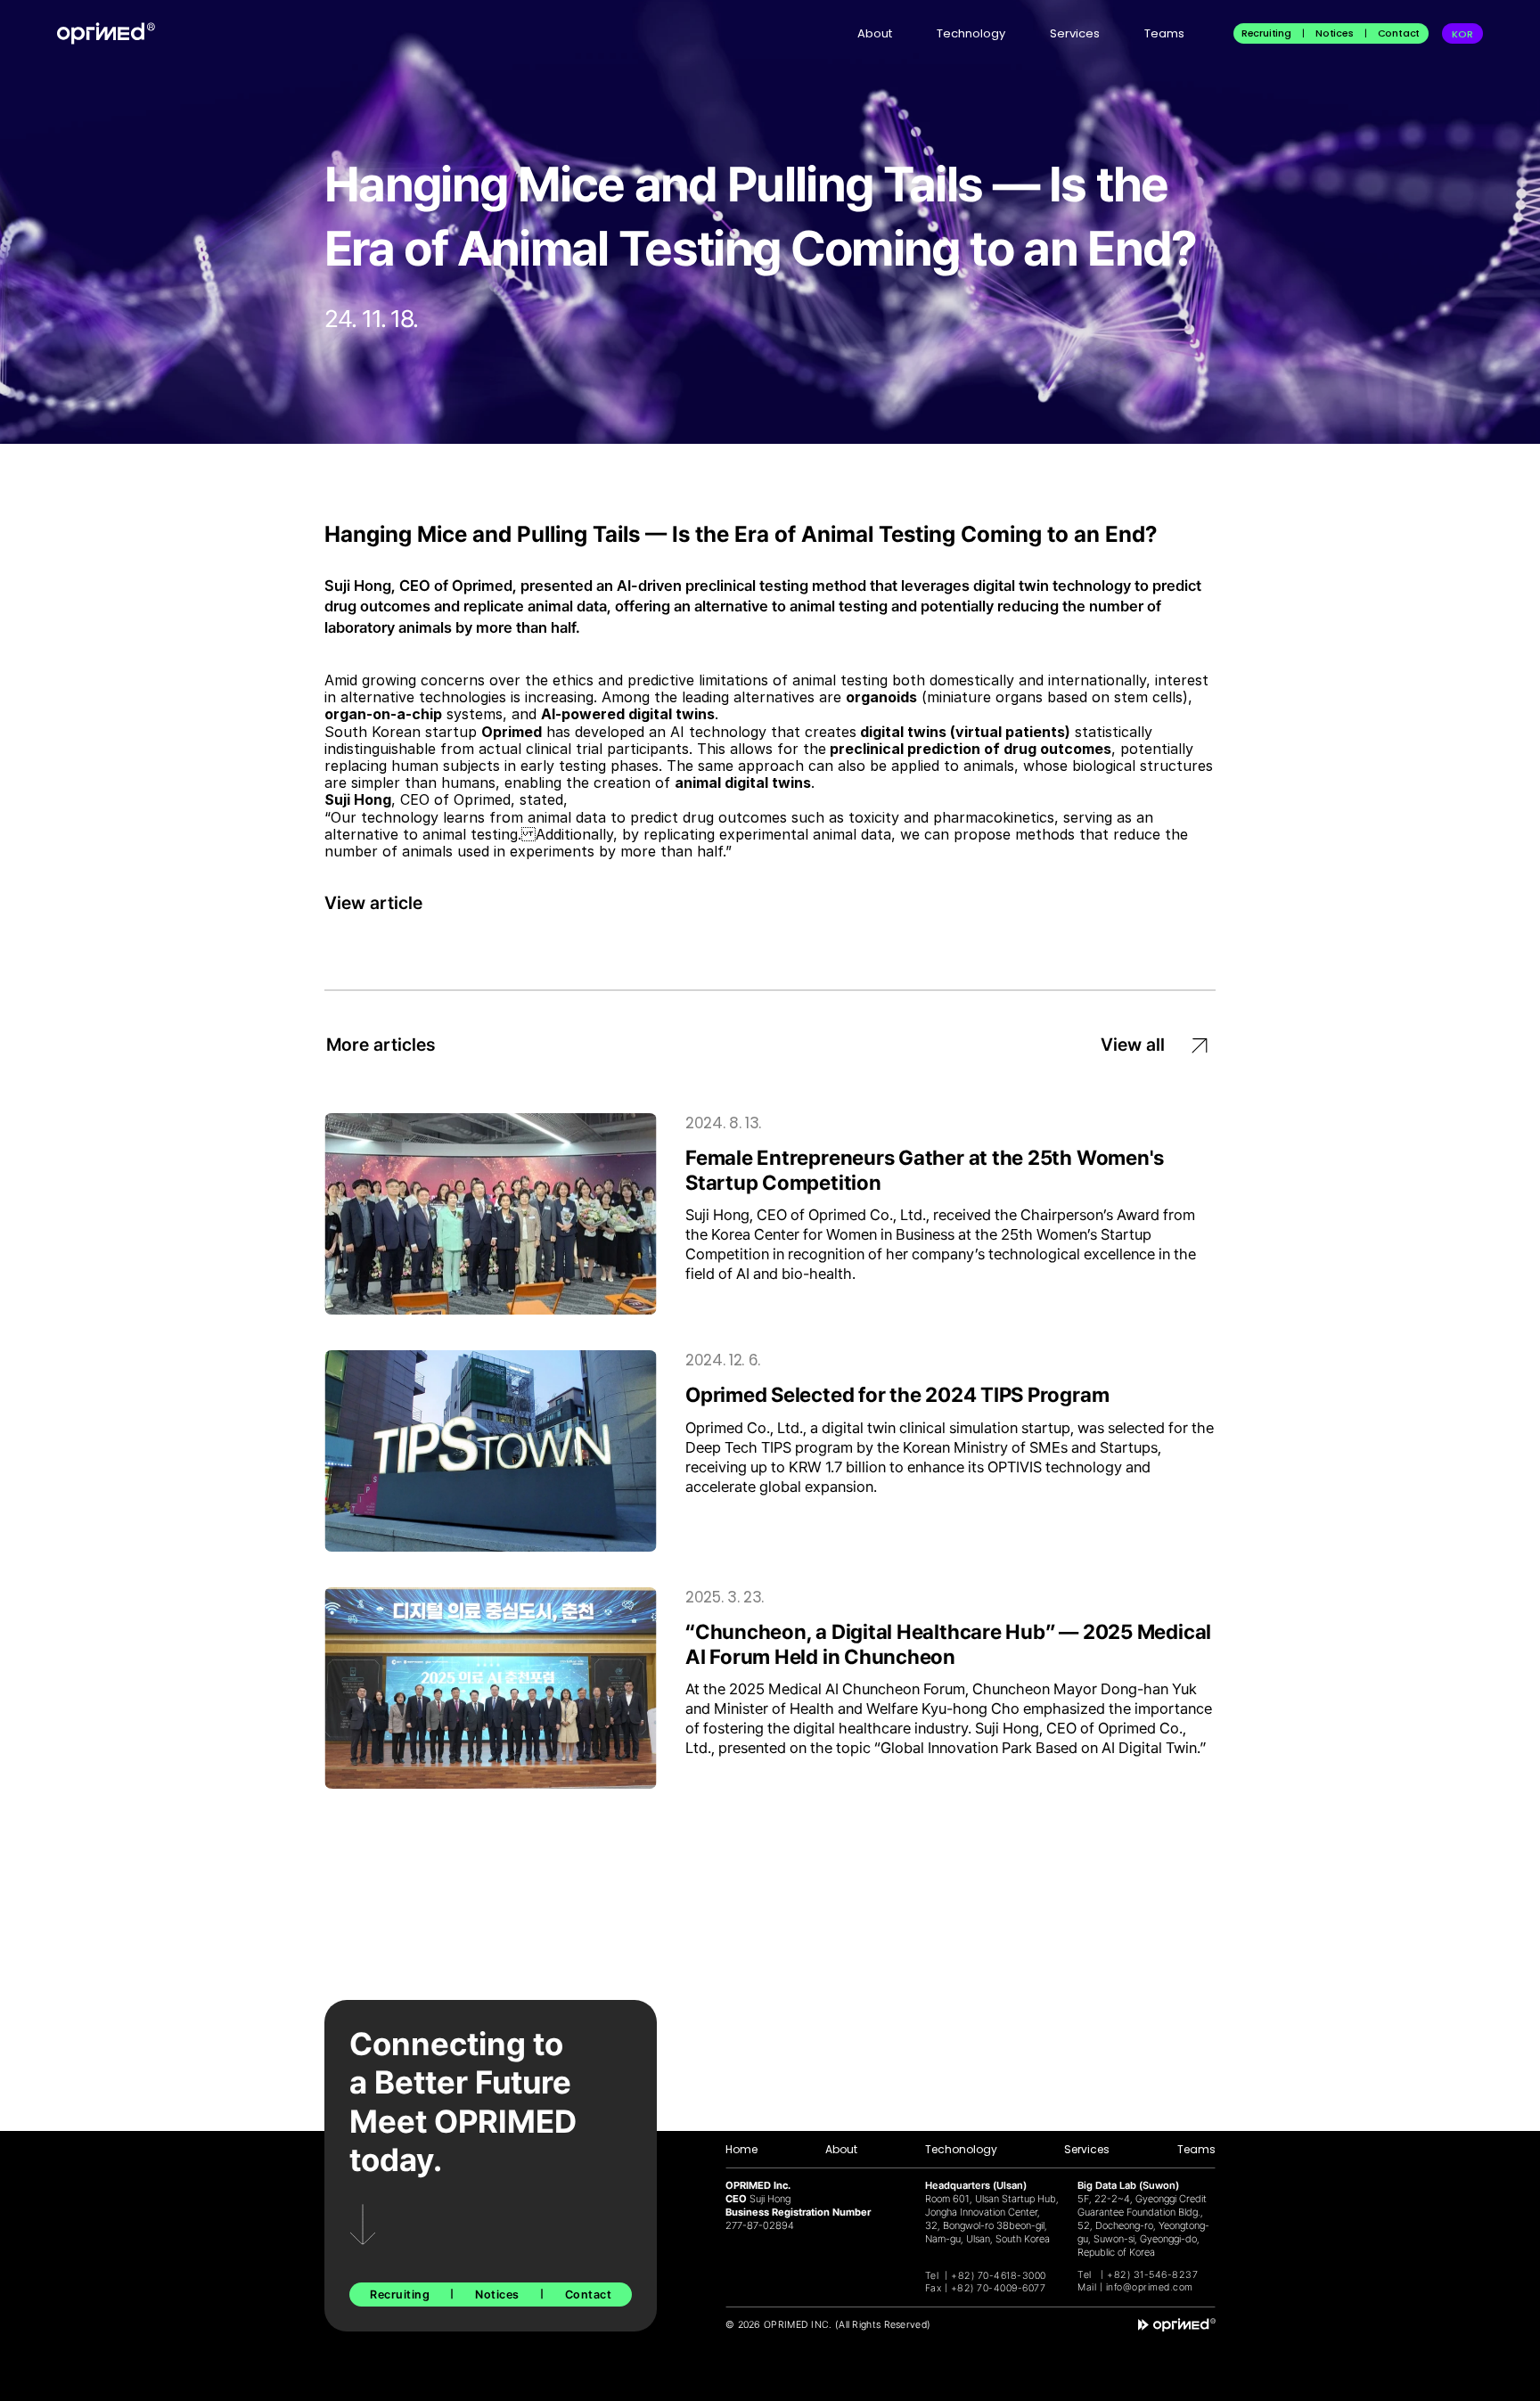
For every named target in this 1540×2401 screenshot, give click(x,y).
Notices (1335, 33)
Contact (1399, 33)
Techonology (961, 2149)
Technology (971, 33)
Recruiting (1266, 33)
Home (741, 2149)
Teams (1164, 33)
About (875, 33)
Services (1075, 33)
